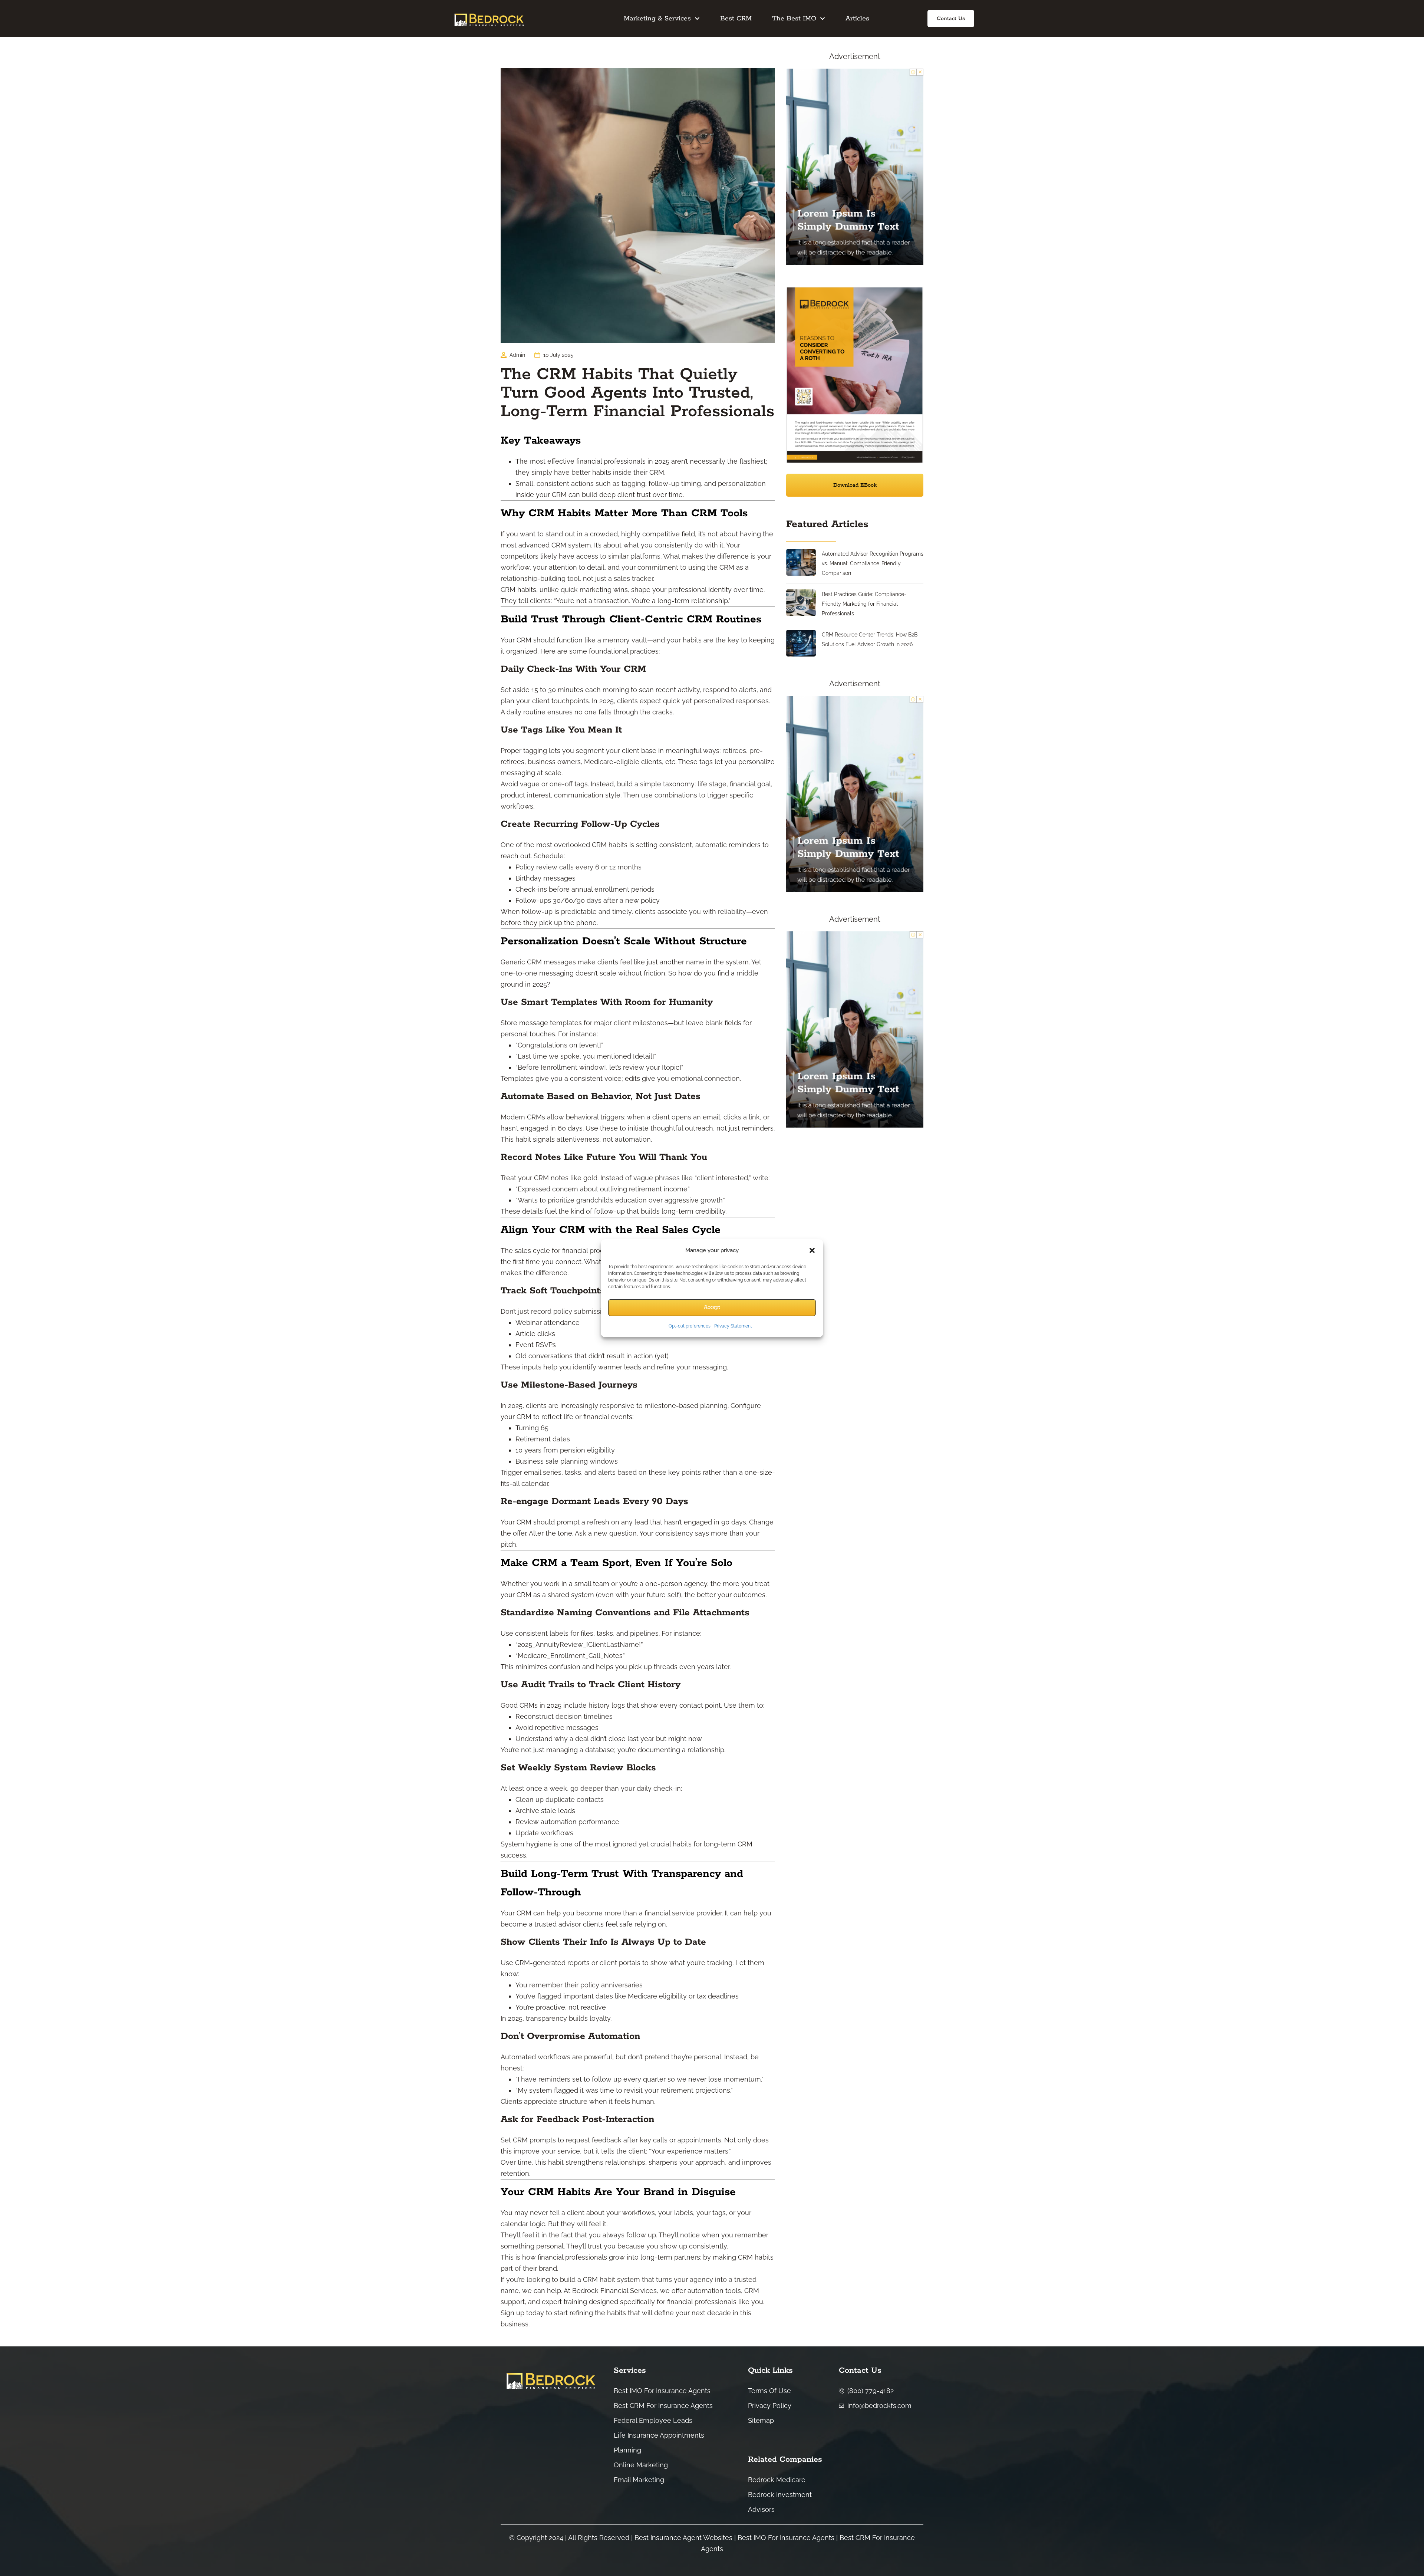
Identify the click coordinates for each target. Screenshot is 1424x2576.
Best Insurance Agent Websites (683, 2538)
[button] (812, 1250)
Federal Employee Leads (653, 2420)
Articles (857, 19)
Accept (712, 1307)
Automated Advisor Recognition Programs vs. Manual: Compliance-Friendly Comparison (873, 563)
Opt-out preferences (690, 1326)
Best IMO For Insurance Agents (662, 2391)
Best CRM (736, 19)
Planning (627, 2450)
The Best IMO (794, 19)
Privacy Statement (733, 1326)
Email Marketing (639, 2480)
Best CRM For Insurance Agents (663, 2406)
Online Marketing (641, 2465)
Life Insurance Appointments (659, 2435)
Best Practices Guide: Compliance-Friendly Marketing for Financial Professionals (864, 604)
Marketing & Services (657, 19)
